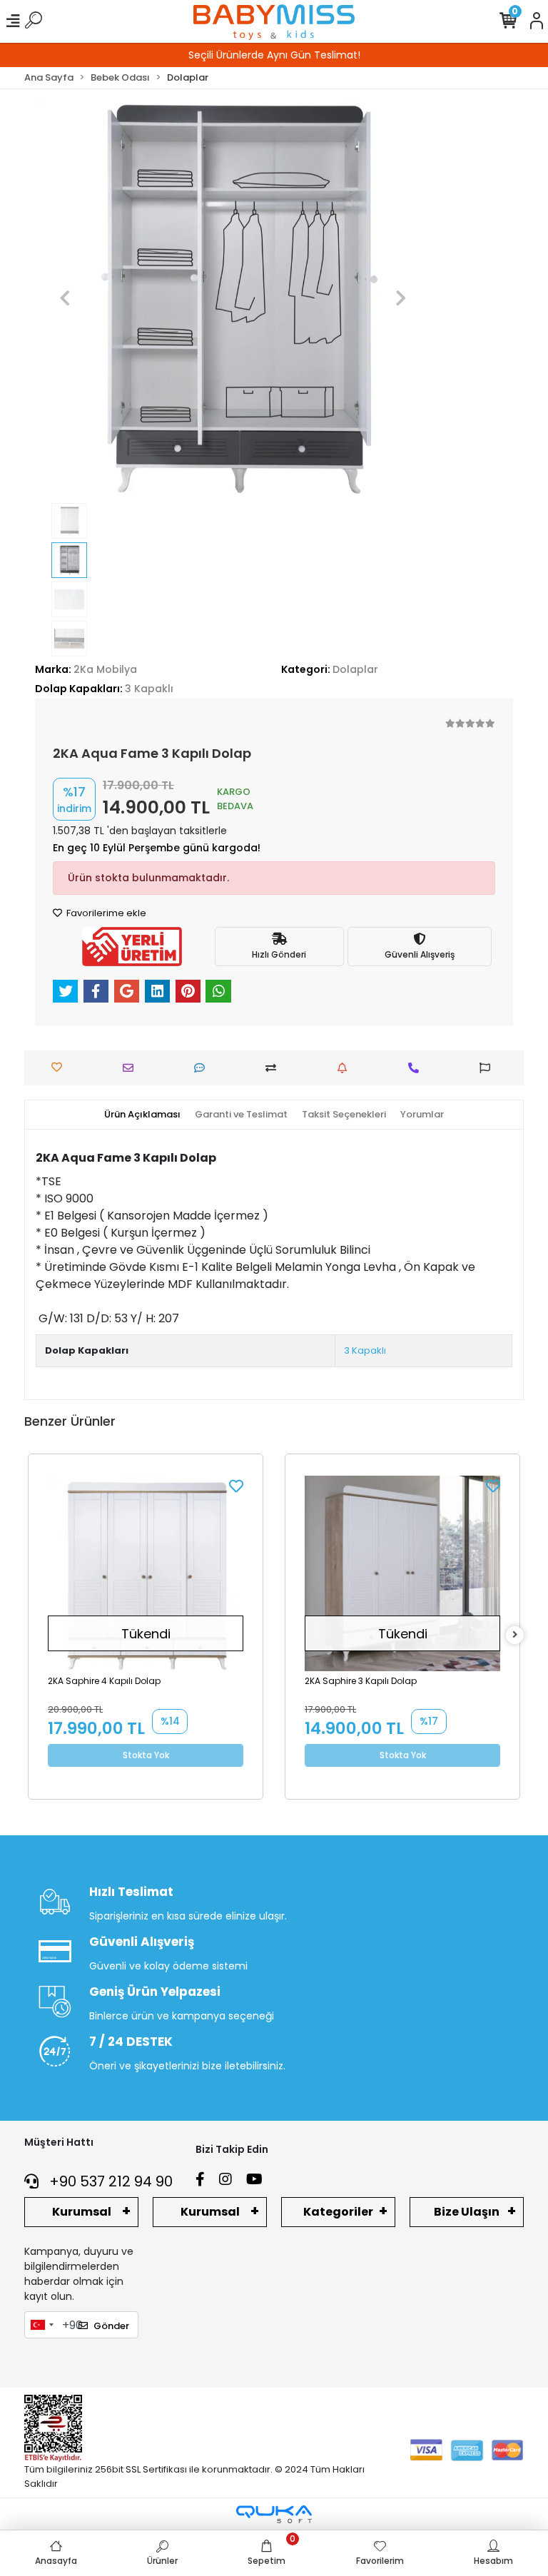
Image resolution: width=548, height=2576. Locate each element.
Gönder (111, 2326)
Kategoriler (338, 2212)
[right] (515, 1635)
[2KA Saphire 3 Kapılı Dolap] (402, 1573)
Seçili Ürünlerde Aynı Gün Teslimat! (274, 55)
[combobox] (41, 2325)
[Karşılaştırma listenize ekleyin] (274, 1068)
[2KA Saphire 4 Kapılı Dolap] (146, 1573)
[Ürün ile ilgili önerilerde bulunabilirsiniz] (488, 1068)
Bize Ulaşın (467, 2212)
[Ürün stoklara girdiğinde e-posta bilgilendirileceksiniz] (346, 1068)
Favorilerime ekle (105, 913)
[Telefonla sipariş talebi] (417, 1068)
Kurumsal (82, 2212)
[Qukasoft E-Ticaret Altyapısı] (274, 2514)
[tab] (142, 1115)
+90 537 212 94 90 (109, 2181)
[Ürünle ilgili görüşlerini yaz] (203, 1068)
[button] (65, 298)
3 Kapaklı (365, 1350)
